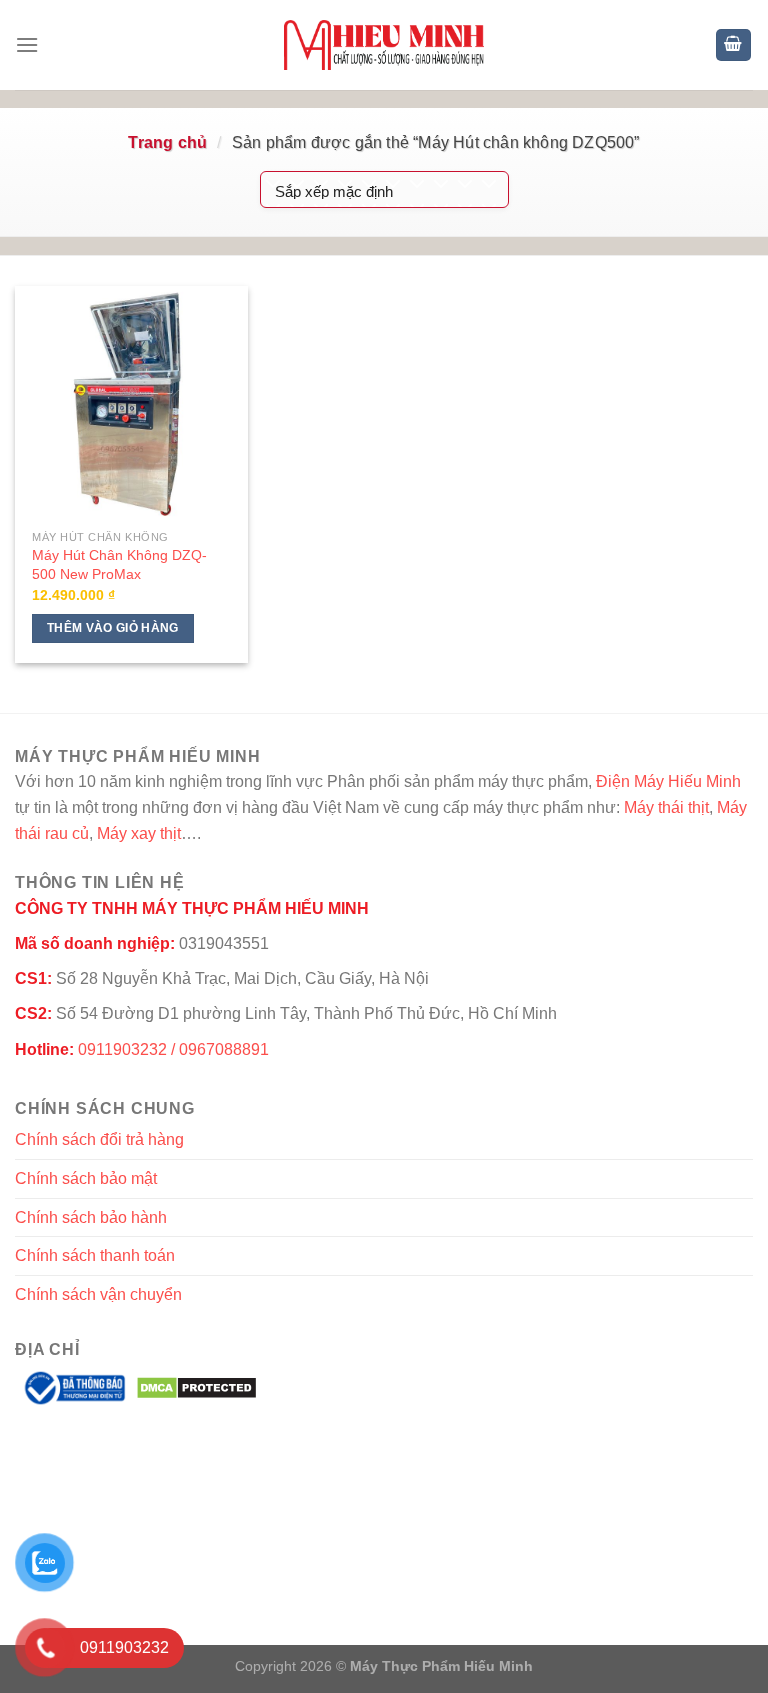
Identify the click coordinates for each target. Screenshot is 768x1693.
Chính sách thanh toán (95, 1255)
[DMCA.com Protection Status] (196, 1386)
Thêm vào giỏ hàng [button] (113, 628)
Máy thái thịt (666, 807)
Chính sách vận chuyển (98, 1294)
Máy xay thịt (139, 833)
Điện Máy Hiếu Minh (668, 781)
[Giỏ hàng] (734, 45)
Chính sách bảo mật (86, 1178)
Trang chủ (167, 142)
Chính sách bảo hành (91, 1217)
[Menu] (27, 44)
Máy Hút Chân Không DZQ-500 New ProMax (119, 564)
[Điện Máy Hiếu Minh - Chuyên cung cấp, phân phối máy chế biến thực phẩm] (384, 45)
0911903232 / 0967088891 (173, 1049)
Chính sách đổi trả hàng (99, 1139)
